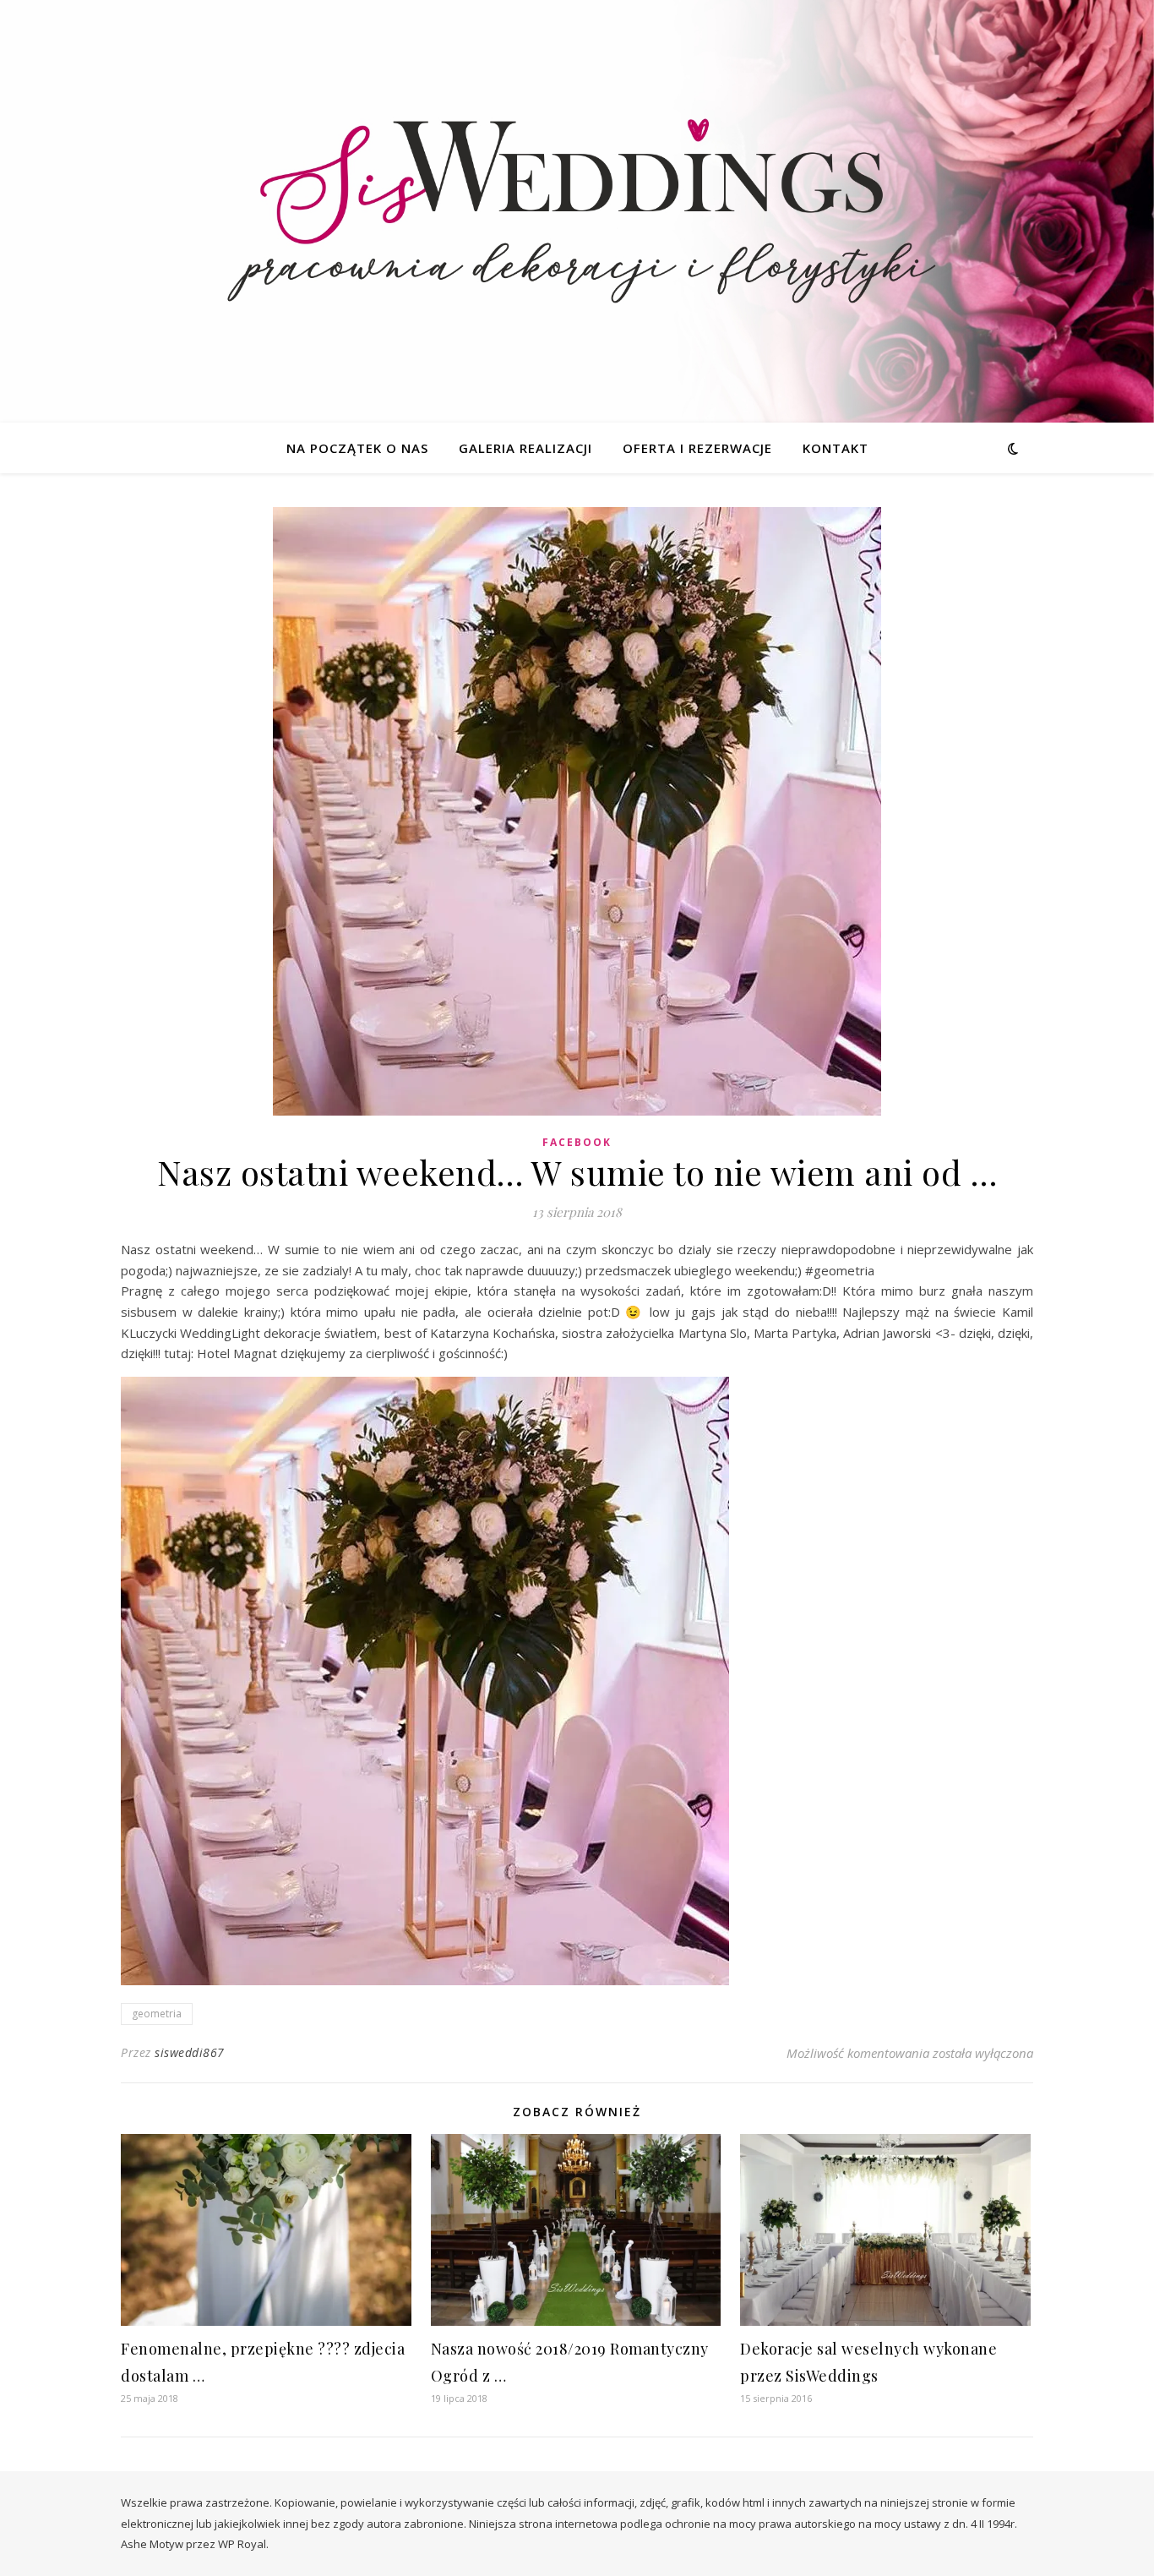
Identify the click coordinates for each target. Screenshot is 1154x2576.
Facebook (577, 1142)
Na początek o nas (357, 448)
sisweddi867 (190, 2052)
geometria (157, 2014)
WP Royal (242, 2544)
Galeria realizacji (525, 448)
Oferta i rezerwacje (697, 448)
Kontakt (836, 448)
